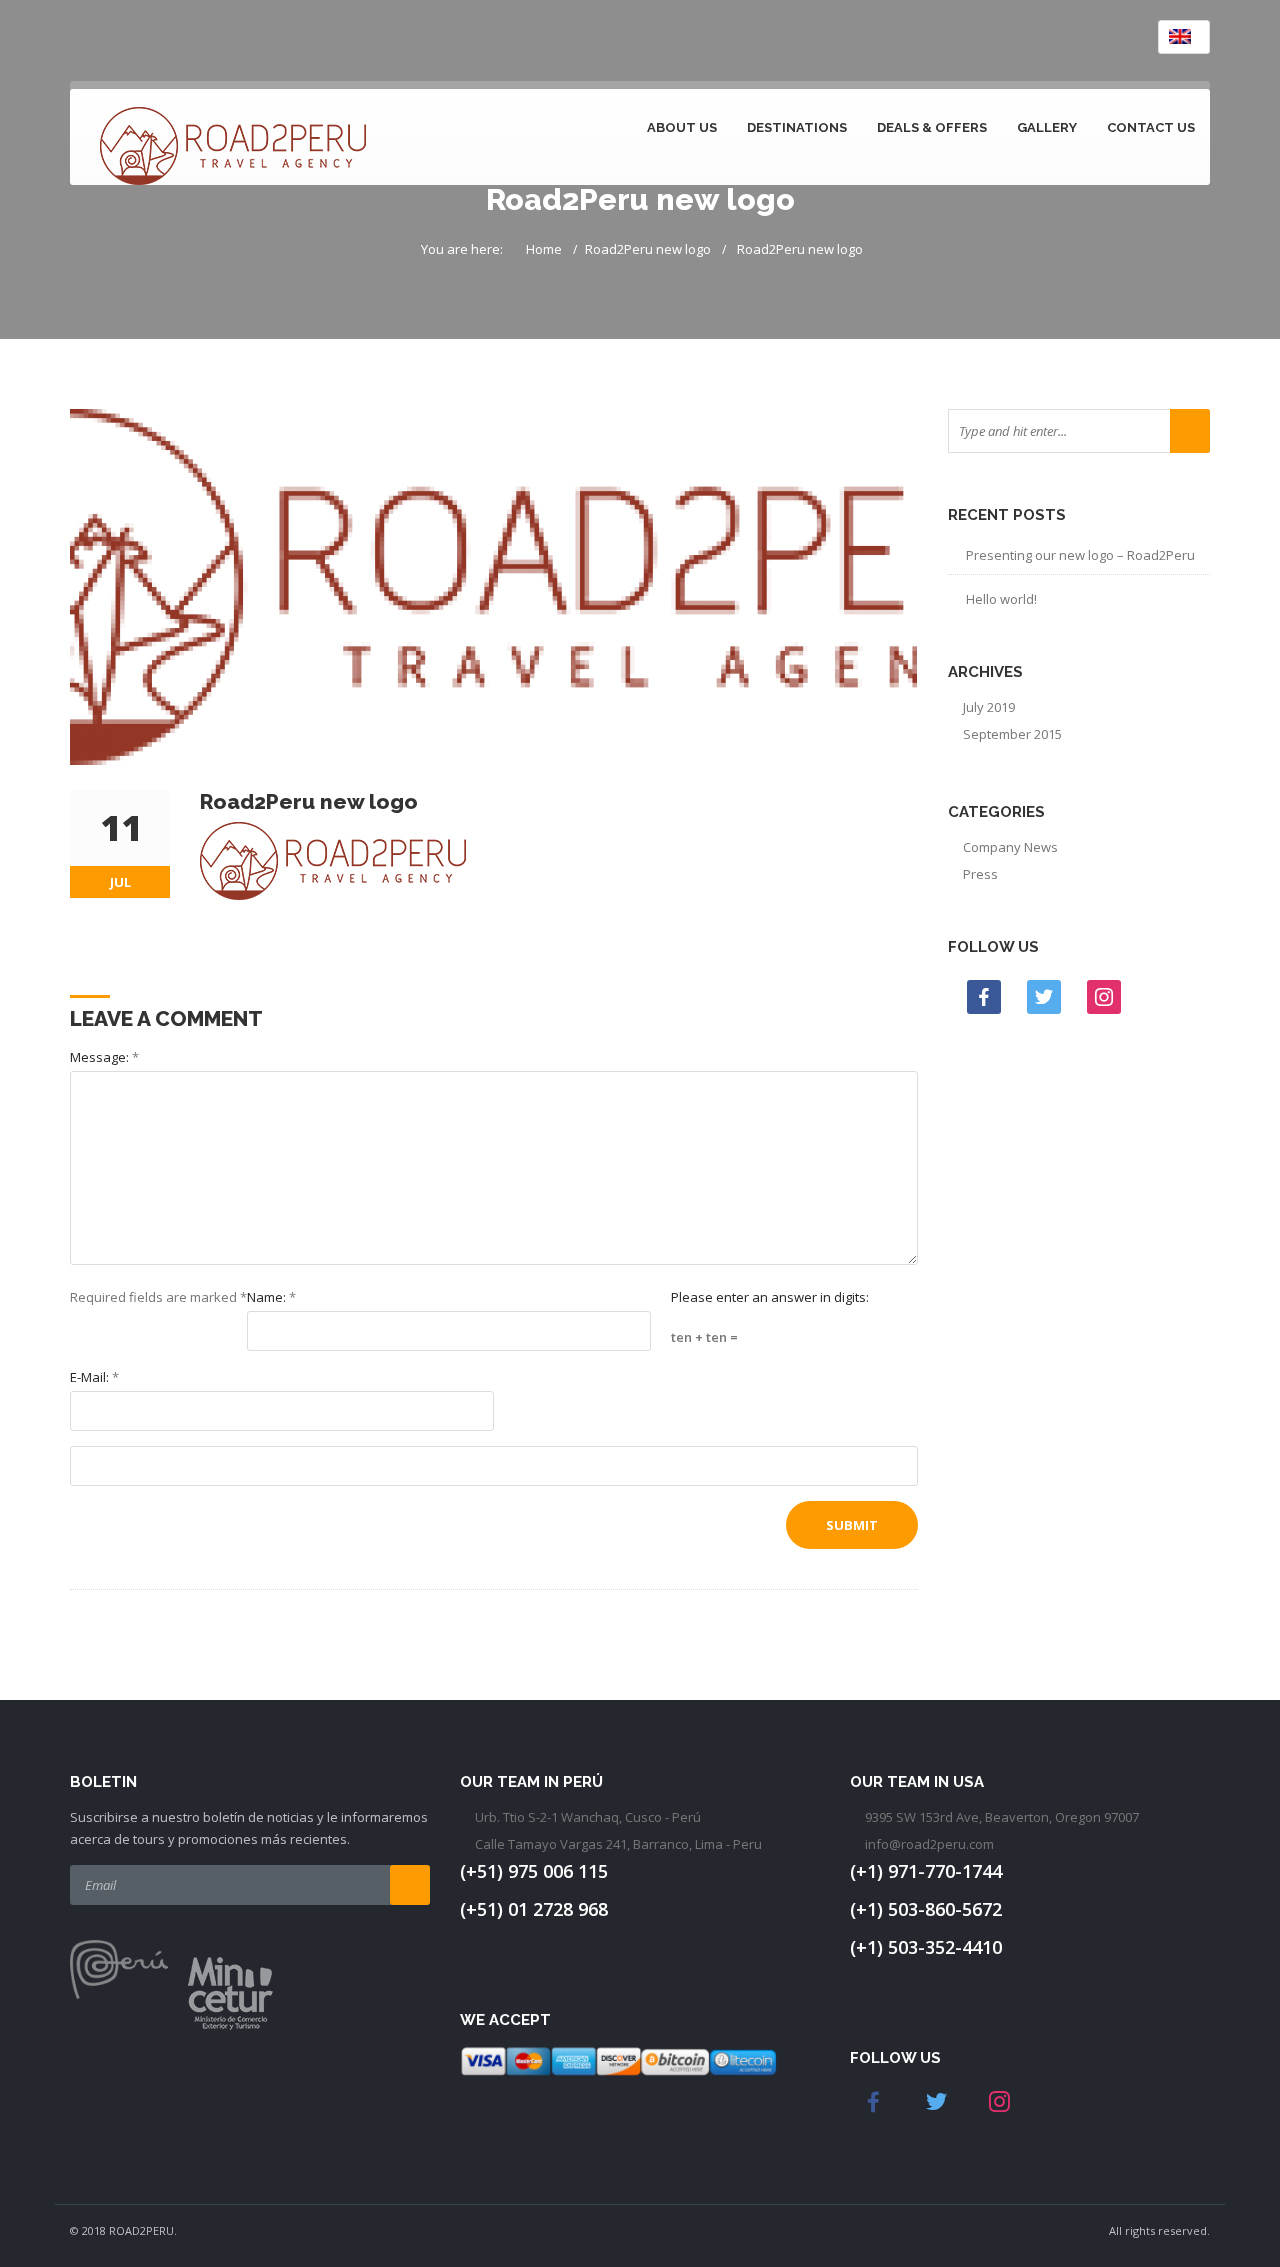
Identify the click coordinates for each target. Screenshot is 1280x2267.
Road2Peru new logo (648, 249)
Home (544, 249)
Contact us (1151, 127)
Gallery (1047, 127)
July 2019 (989, 707)
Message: (104, 1057)
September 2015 (1012, 734)
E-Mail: (94, 1377)
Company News (1010, 847)
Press (980, 874)
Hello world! (1001, 599)
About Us (682, 127)
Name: (271, 1297)
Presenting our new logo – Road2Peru (1080, 555)
